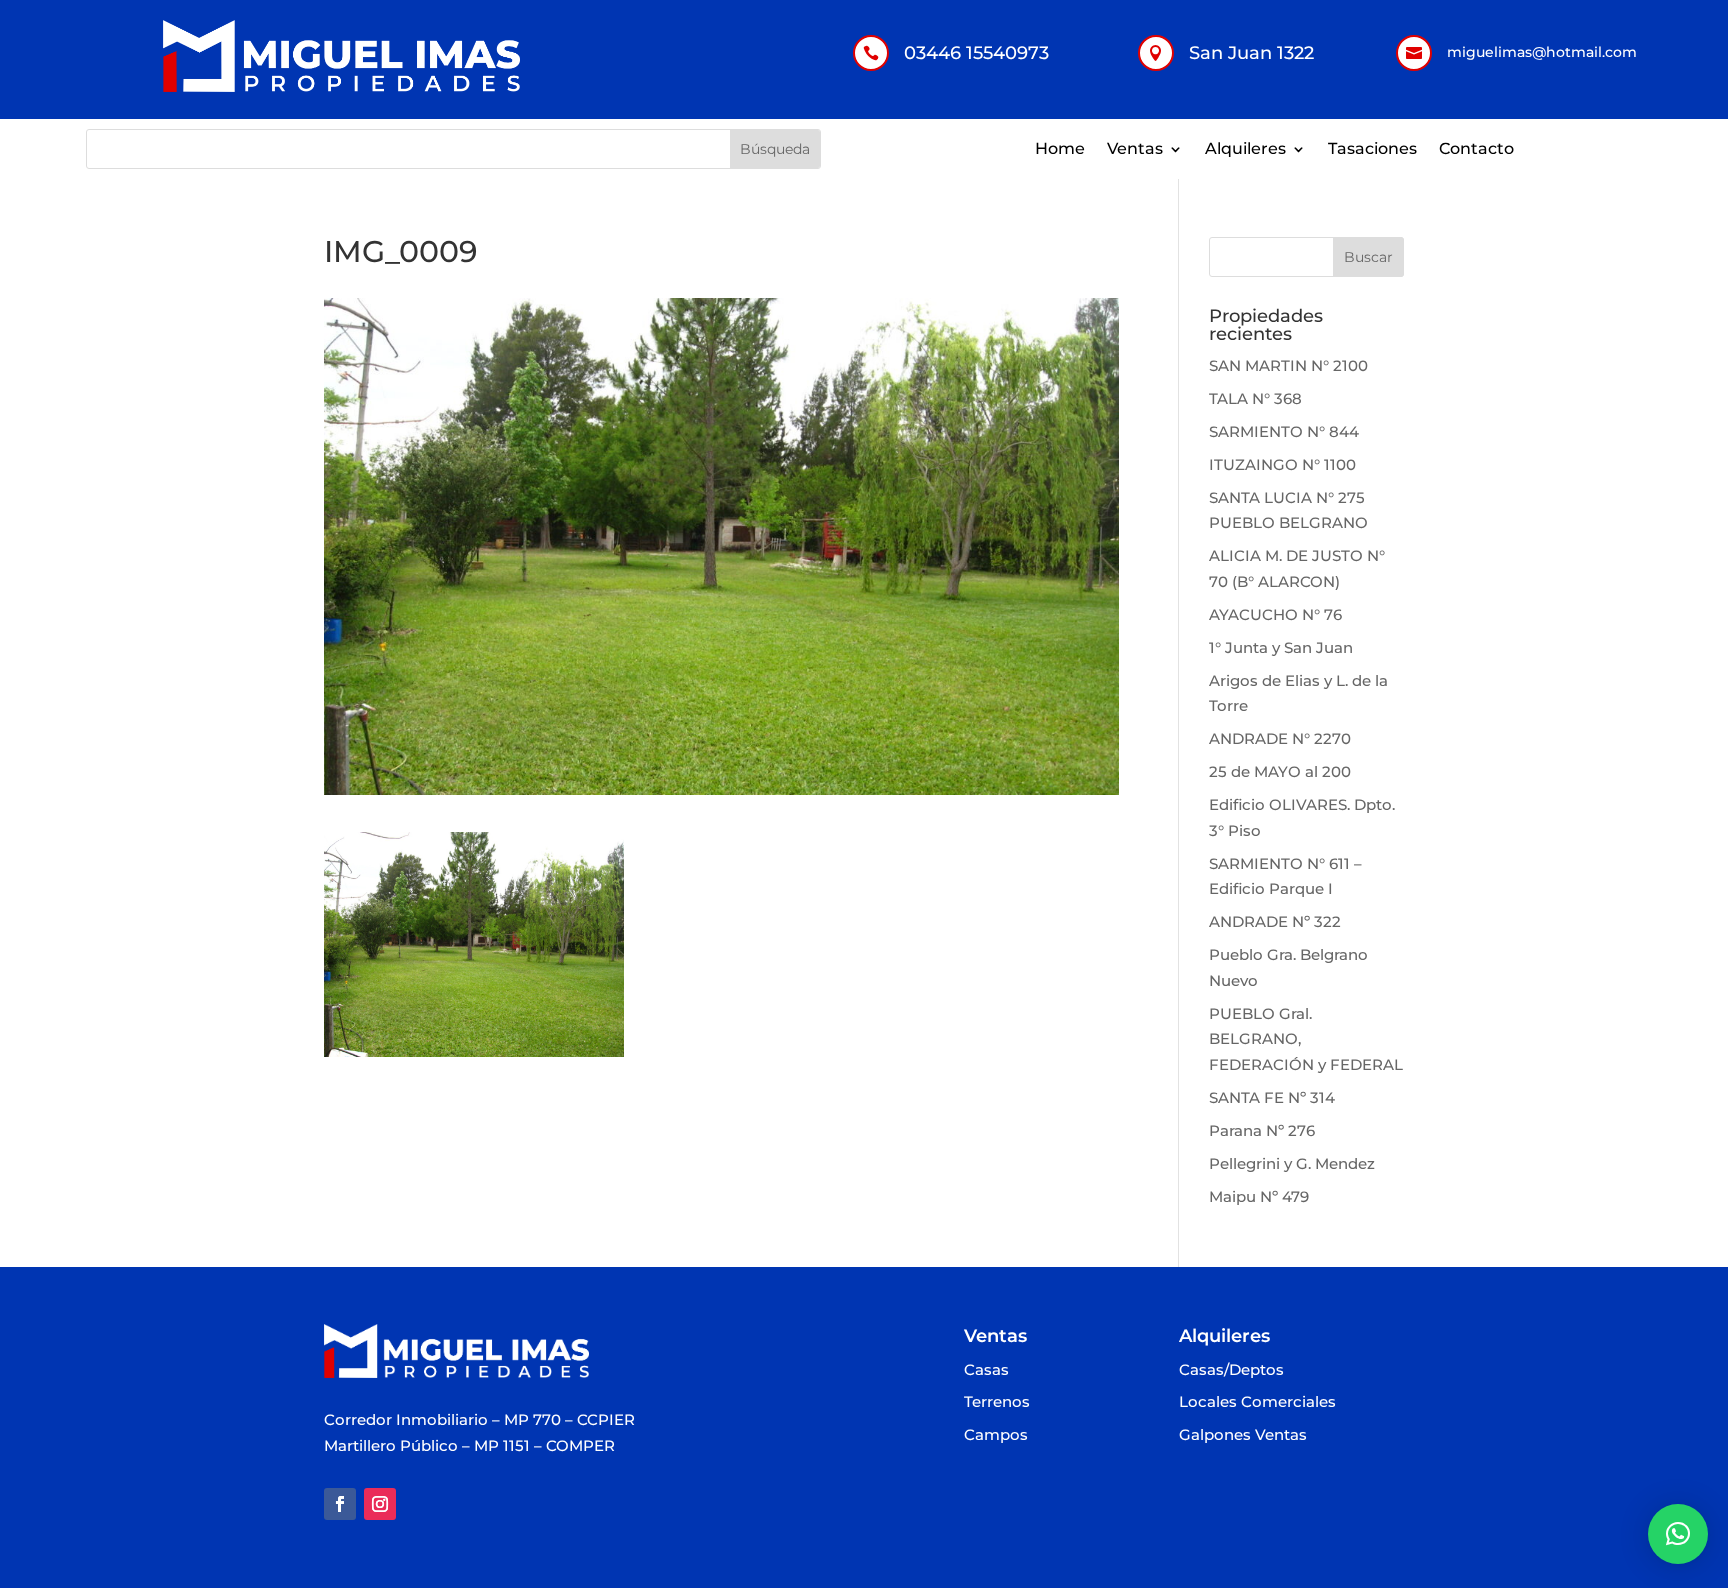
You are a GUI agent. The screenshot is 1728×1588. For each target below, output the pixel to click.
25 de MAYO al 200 (1280, 771)
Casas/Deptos (1231, 1370)
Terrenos (997, 1402)
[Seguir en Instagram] (380, 1504)
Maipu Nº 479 (1259, 1196)
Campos (996, 1435)
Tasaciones (1372, 150)
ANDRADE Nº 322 (1275, 921)
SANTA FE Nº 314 (1272, 1097)
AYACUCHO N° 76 (1275, 614)
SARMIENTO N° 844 (1284, 431)
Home (1060, 150)
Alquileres (1245, 150)
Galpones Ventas (1243, 1435)
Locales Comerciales (1257, 1402)
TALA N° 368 (1255, 398)
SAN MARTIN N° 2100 (1288, 365)
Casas (986, 1370)
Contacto (1476, 150)
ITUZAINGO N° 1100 (1282, 464)
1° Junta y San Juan (1281, 647)
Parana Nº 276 (1262, 1130)
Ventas (1135, 150)
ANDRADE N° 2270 (1280, 738)
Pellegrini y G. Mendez (1292, 1163)
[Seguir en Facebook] (340, 1504)
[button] (1678, 1534)
